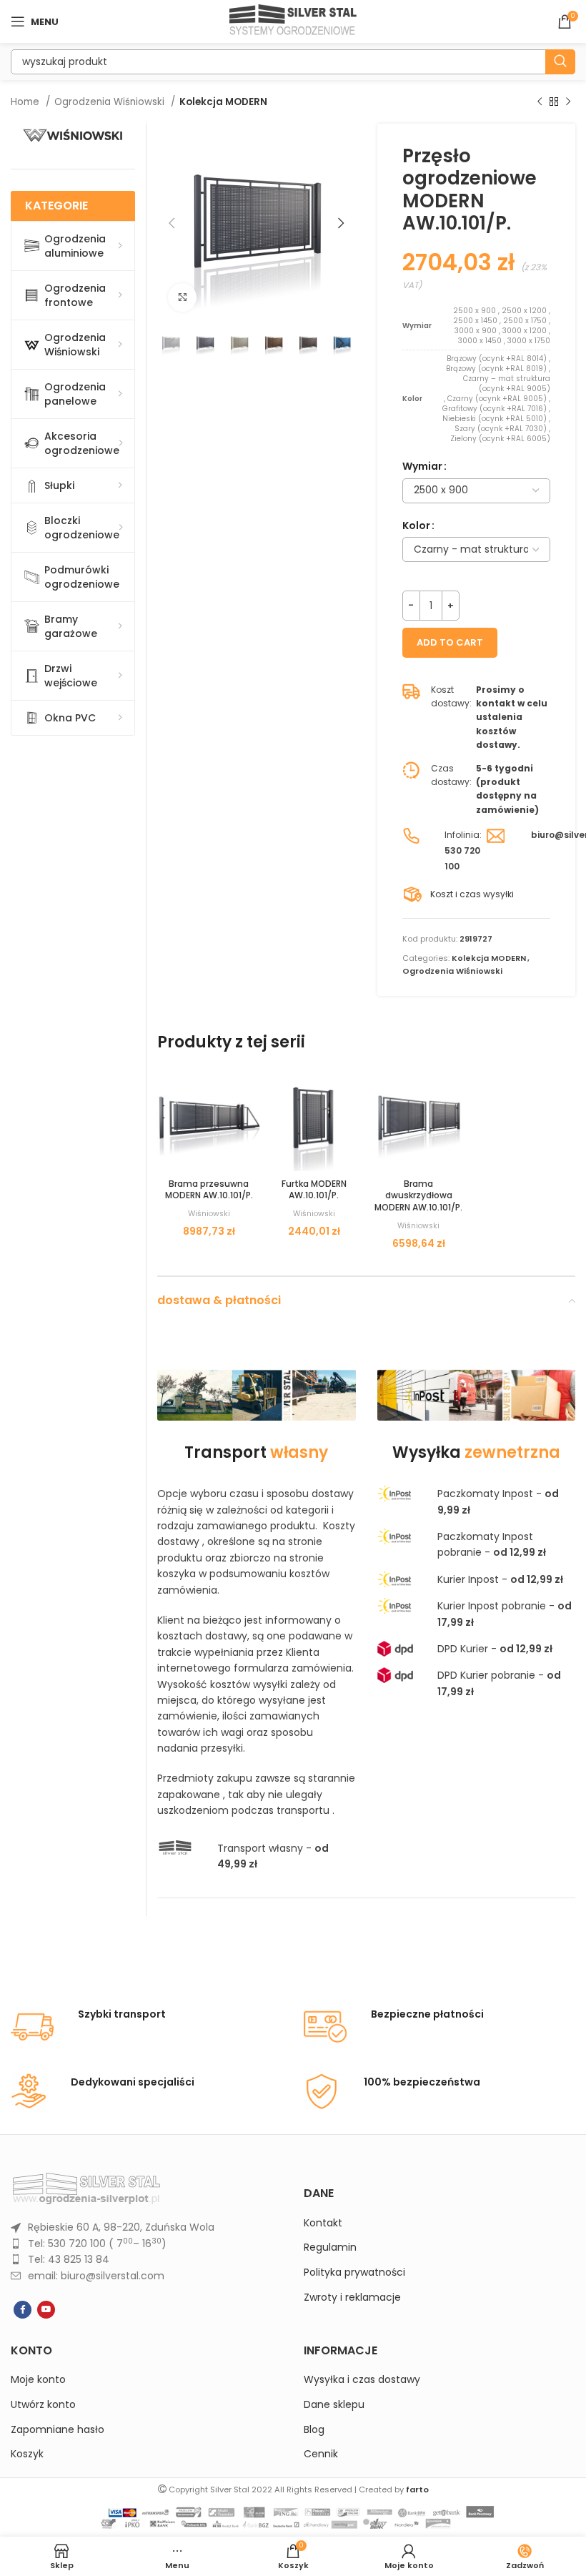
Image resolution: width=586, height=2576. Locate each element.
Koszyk (27, 2454)
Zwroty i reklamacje (352, 2298)
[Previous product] (540, 102)
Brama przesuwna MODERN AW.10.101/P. (209, 1190)
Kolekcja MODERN (223, 102)
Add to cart (450, 642)
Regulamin (330, 2247)
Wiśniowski (209, 1214)
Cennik (321, 2454)
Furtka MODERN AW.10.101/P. (314, 1190)
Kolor (416, 525)
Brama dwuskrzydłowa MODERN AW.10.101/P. (418, 1196)
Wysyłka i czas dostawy (362, 2380)
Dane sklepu (334, 2405)
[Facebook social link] (23, 2310)
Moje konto (38, 2380)
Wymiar (422, 466)
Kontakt (323, 2223)
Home (26, 102)
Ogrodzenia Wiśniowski (111, 102)
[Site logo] (293, 21)
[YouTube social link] (46, 2310)
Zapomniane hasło (58, 2430)
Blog (314, 2430)
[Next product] (568, 102)
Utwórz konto (43, 2405)
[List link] (146, 2227)
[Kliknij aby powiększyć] (182, 297)
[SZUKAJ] (560, 62)
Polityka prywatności (354, 2272)
